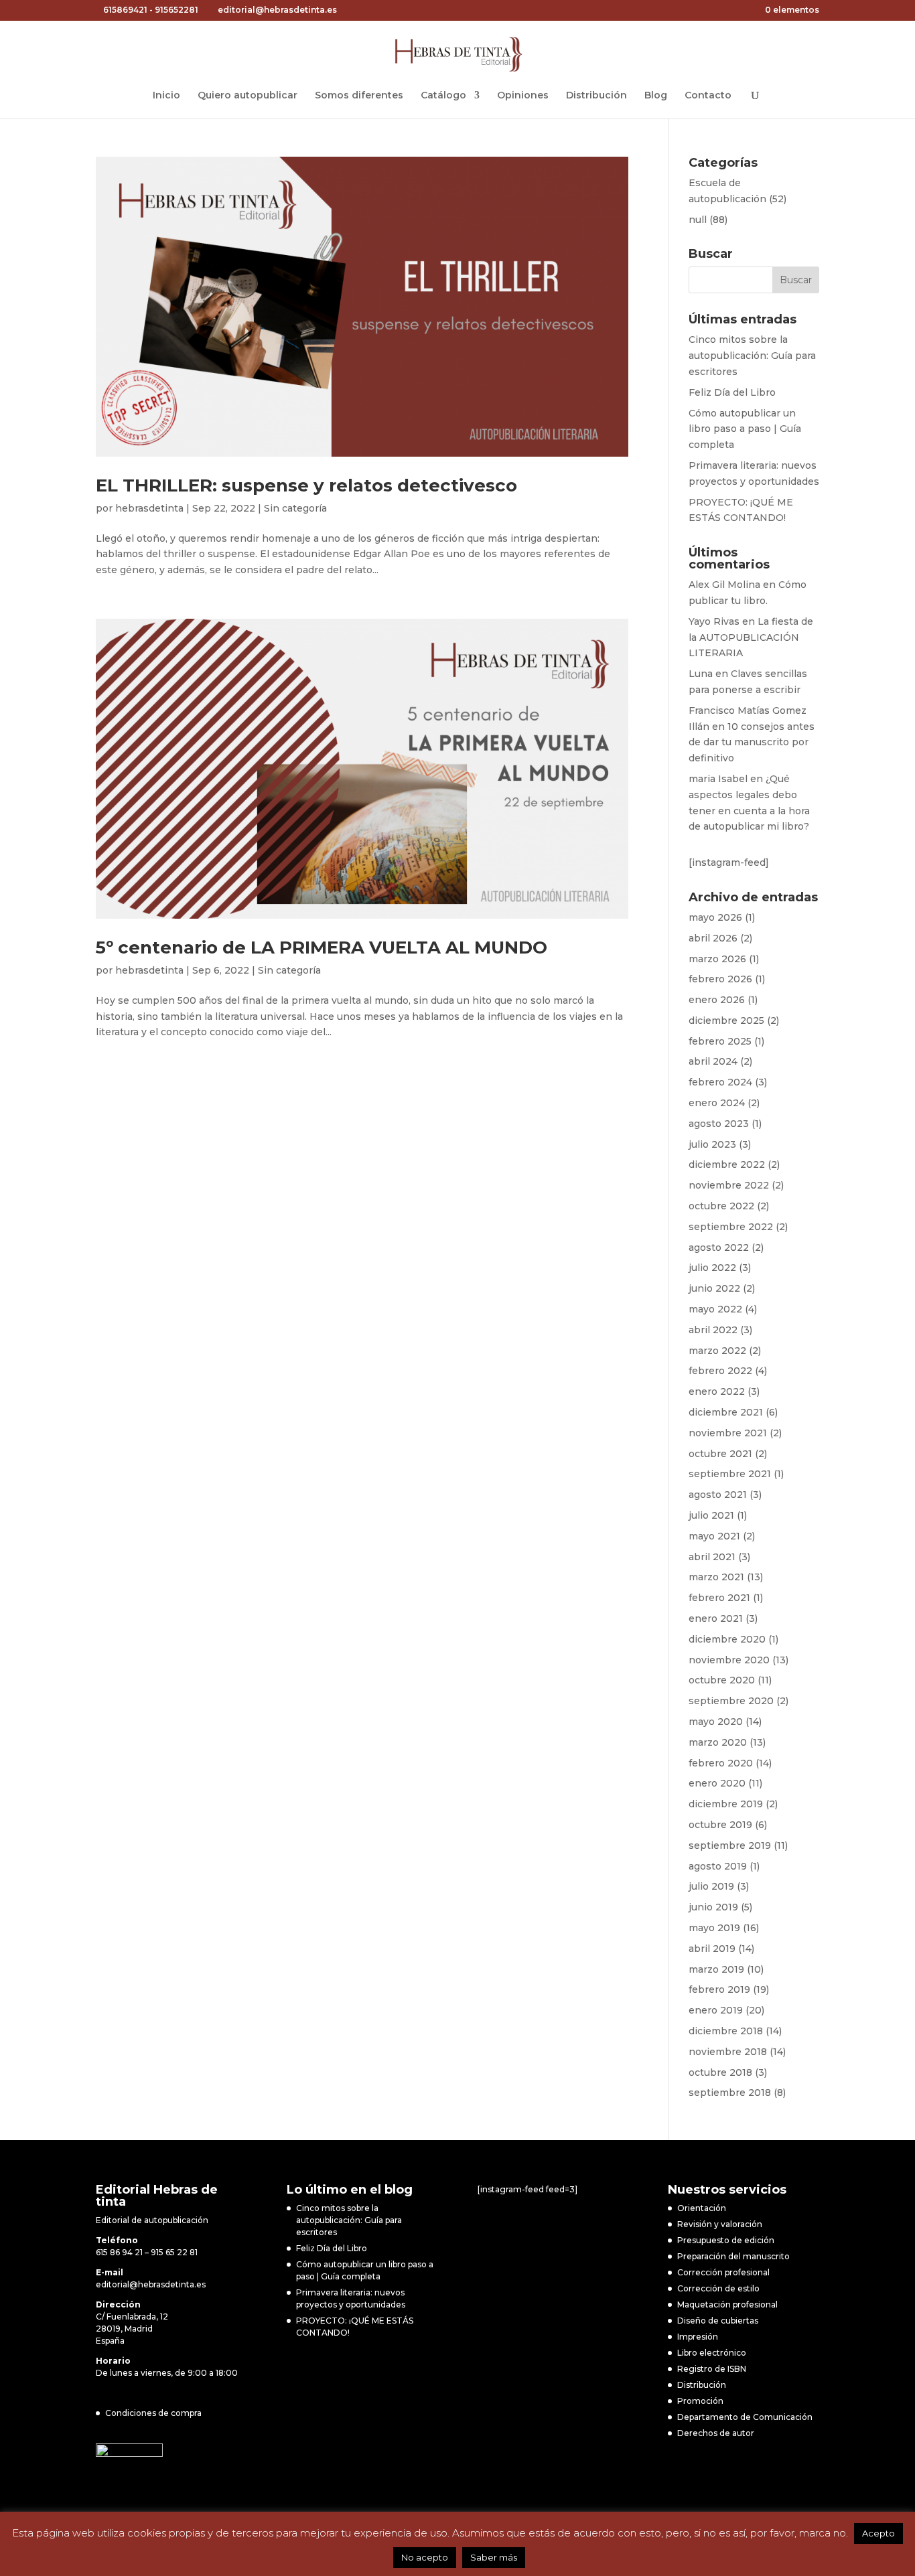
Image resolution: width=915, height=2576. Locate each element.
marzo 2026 (717, 959)
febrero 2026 (720, 979)
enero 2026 (717, 1000)
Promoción (700, 2401)
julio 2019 (711, 1886)
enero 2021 (716, 1618)
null (698, 220)
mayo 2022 (715, 1309)
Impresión (698, 2337)
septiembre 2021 (730, 1474)
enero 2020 (717, 1783)
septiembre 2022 (731, 1227)
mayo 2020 (716, 1722)
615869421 (125, 10)
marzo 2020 (718, 1742)
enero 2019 (716, 2010)
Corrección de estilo (718, 2288)
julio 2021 (711, 1515)
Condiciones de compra (153, 2413)
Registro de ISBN (712, 2369)
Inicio (166, 96)
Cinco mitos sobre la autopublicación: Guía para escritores (752, 356)
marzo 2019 (716, 1969)
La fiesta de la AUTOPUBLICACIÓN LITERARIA (751, 637)
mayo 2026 (715, 917)
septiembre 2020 (731, 1701)
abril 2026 (713, 938)
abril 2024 (713, 1061)
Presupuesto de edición (726, 2240)
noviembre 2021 (728, 1433)
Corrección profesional (723, 2272)
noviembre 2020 (729, 1660)
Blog (656, 96)
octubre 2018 (720, 2072)
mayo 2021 (714, 1536)
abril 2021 (712, 1557)
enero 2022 (717, 1391)
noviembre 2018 (728, 2052)
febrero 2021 (719, 1598)
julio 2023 (712, 1144)
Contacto (708, 96)
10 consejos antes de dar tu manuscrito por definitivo (752, 743)
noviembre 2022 (729, 1185)
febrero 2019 (719, 1989)
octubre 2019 (720, 1825)
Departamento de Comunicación (745, 2417)
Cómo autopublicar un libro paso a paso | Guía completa (745, 429)
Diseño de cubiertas (718, 2321)
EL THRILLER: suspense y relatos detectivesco (306, 485)
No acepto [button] (425, 2557)
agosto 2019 (718, 1866)
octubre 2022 (721, 1206)
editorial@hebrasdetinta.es (151, 2284)
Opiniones (523, 96)
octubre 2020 (722, 1680)
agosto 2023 (719, 1124)
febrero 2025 (720, 1041)
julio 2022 (712, 1268)
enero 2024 (717, 1103)
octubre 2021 (720, 1454)
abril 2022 (713, 1330)
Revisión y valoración (720, 2224)
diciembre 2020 (727, 1639)
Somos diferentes (359, 96)
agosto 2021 (718, 1495)
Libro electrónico (712, 2353)
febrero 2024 (720, 1082)
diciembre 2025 (726, 1020)
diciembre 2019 (726, 1804)
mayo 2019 (714, 1928)
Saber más (494, 2557)
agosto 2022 (719, 1247)
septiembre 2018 (730, 2093)
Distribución (596, 96)
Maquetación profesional (727, 2304)
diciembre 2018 (726, 2031)
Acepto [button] (878, 2533)
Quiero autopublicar (248, 96)
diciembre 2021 (726, 1412)
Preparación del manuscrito (733, 2256)
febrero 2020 (721, 1763)
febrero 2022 (720, 1371)
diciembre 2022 (727, 1164)
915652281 (177, 10)
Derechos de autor (716, 2433)
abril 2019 (712, 1949)
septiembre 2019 (730, 1845)
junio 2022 (714, 1288)
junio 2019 (713, 1907)
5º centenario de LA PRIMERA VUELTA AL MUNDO (322, 948)
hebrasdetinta (149, 508)
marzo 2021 (716, 1577)
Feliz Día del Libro (732, 392)
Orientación (702, 2208)
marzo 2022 (717, 1351)
